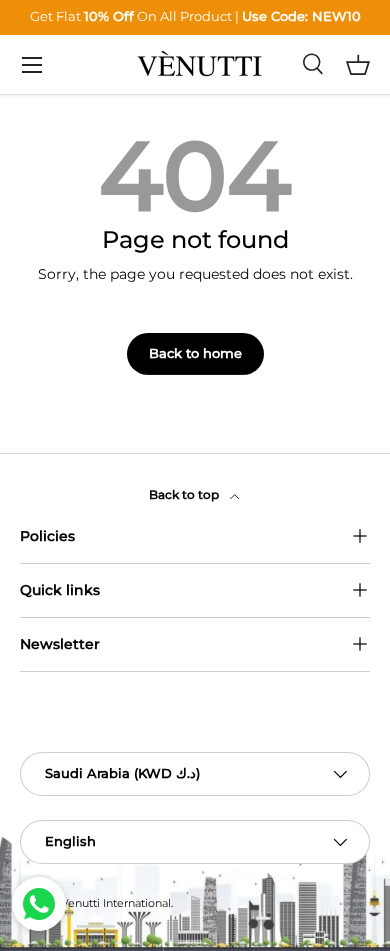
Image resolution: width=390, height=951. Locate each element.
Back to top (185, 494)
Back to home (195, 353)
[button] (358, 65)
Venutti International (116, 903)
